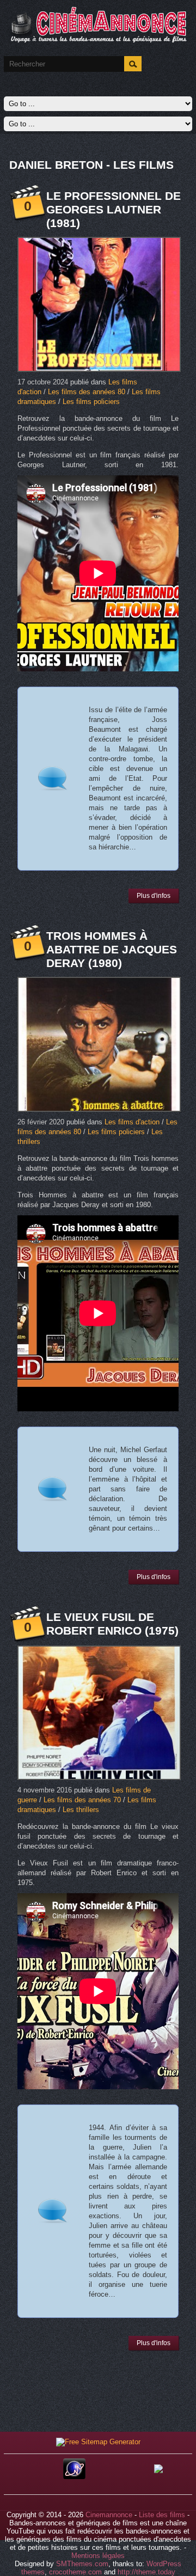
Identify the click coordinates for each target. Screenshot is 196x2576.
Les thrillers (81, 1810)
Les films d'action (132, 1122)
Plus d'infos (154, 896)
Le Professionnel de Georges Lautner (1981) (114, 209)
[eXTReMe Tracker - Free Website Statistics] (74, 2477)
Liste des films (162, 2515)
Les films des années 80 (87, 392)
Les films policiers (91, 402)
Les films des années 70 (82, 1800)
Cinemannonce (109, 2515)
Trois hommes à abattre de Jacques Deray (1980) (112, 949)
